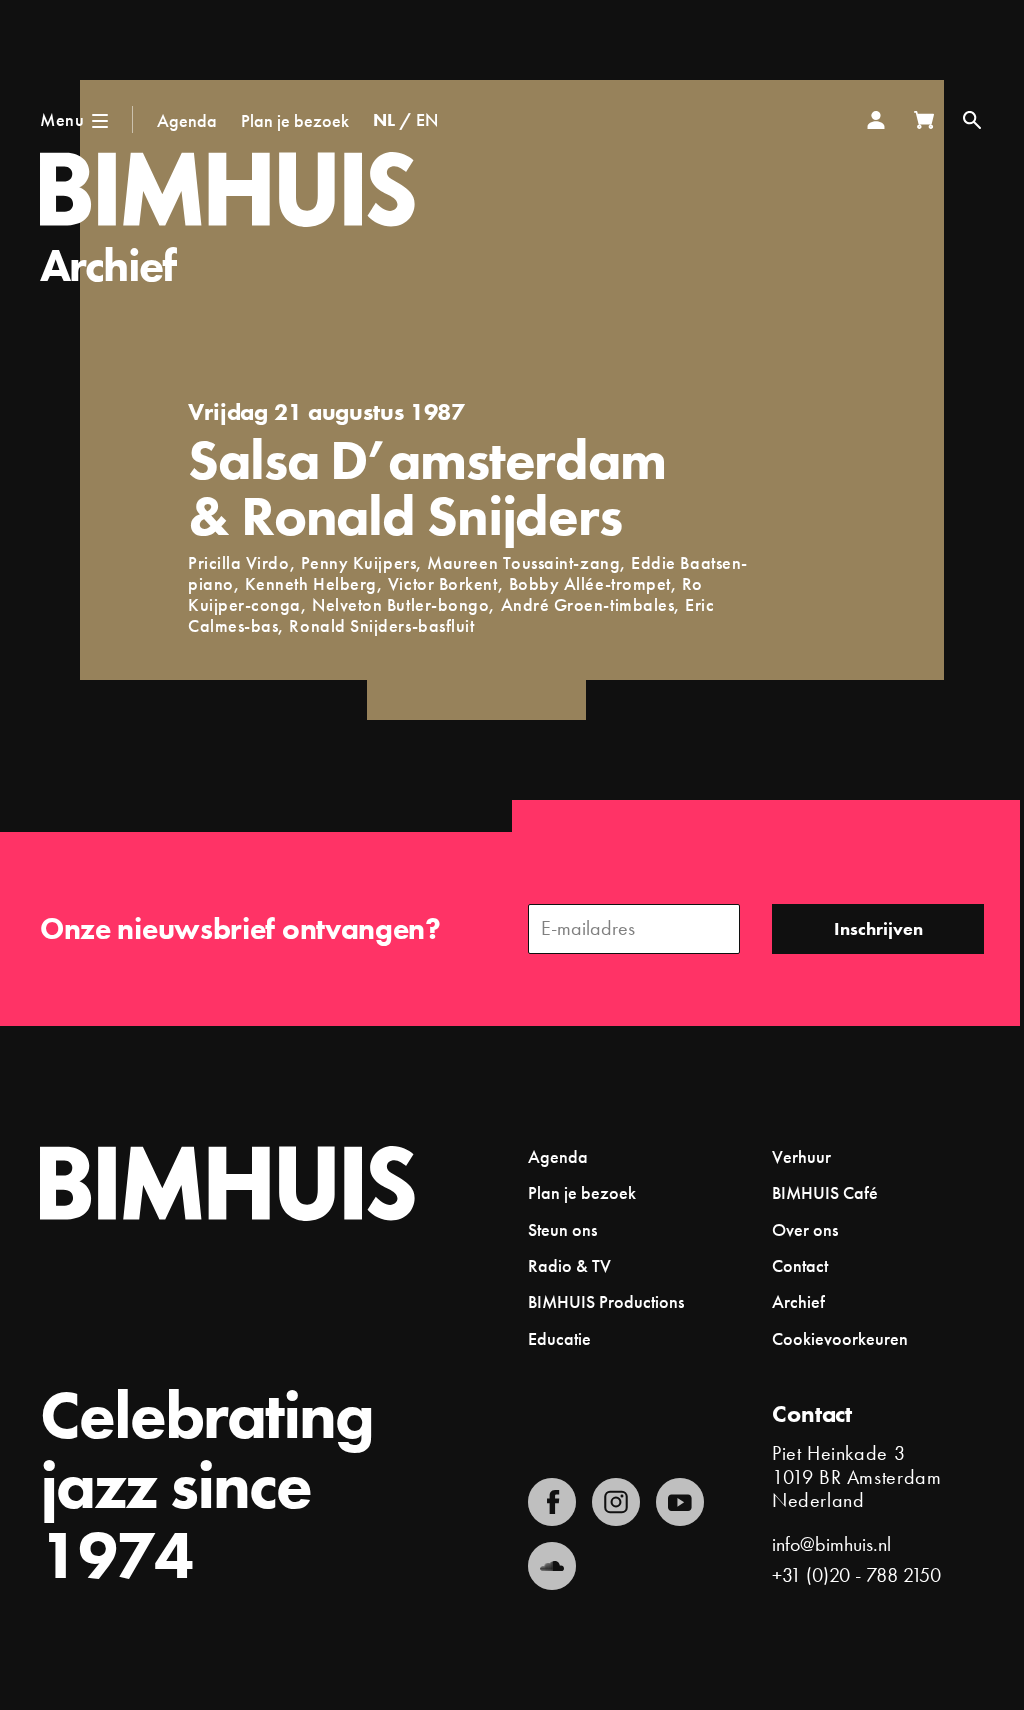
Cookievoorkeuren (840, 1339)
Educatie (559, 1338)
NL (384, 119)
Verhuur (801, 1156)
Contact (800, 1265)
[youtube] (680, 1502)
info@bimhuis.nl (831, 1544)
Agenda (187, 120)
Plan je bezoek (295, 120)
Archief (107, 265)
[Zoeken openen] (972, 120)
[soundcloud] (552, 1566)
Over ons (805, 1229)
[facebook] (552, 1502)
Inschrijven (878, 928)
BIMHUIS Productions (606, 1301)
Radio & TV (569, 1265)
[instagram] (616, 1502)
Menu (62, 119)
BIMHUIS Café (825, 1192)
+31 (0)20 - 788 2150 (856, 1575)
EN (427, 119)
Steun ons (562, 1229)
